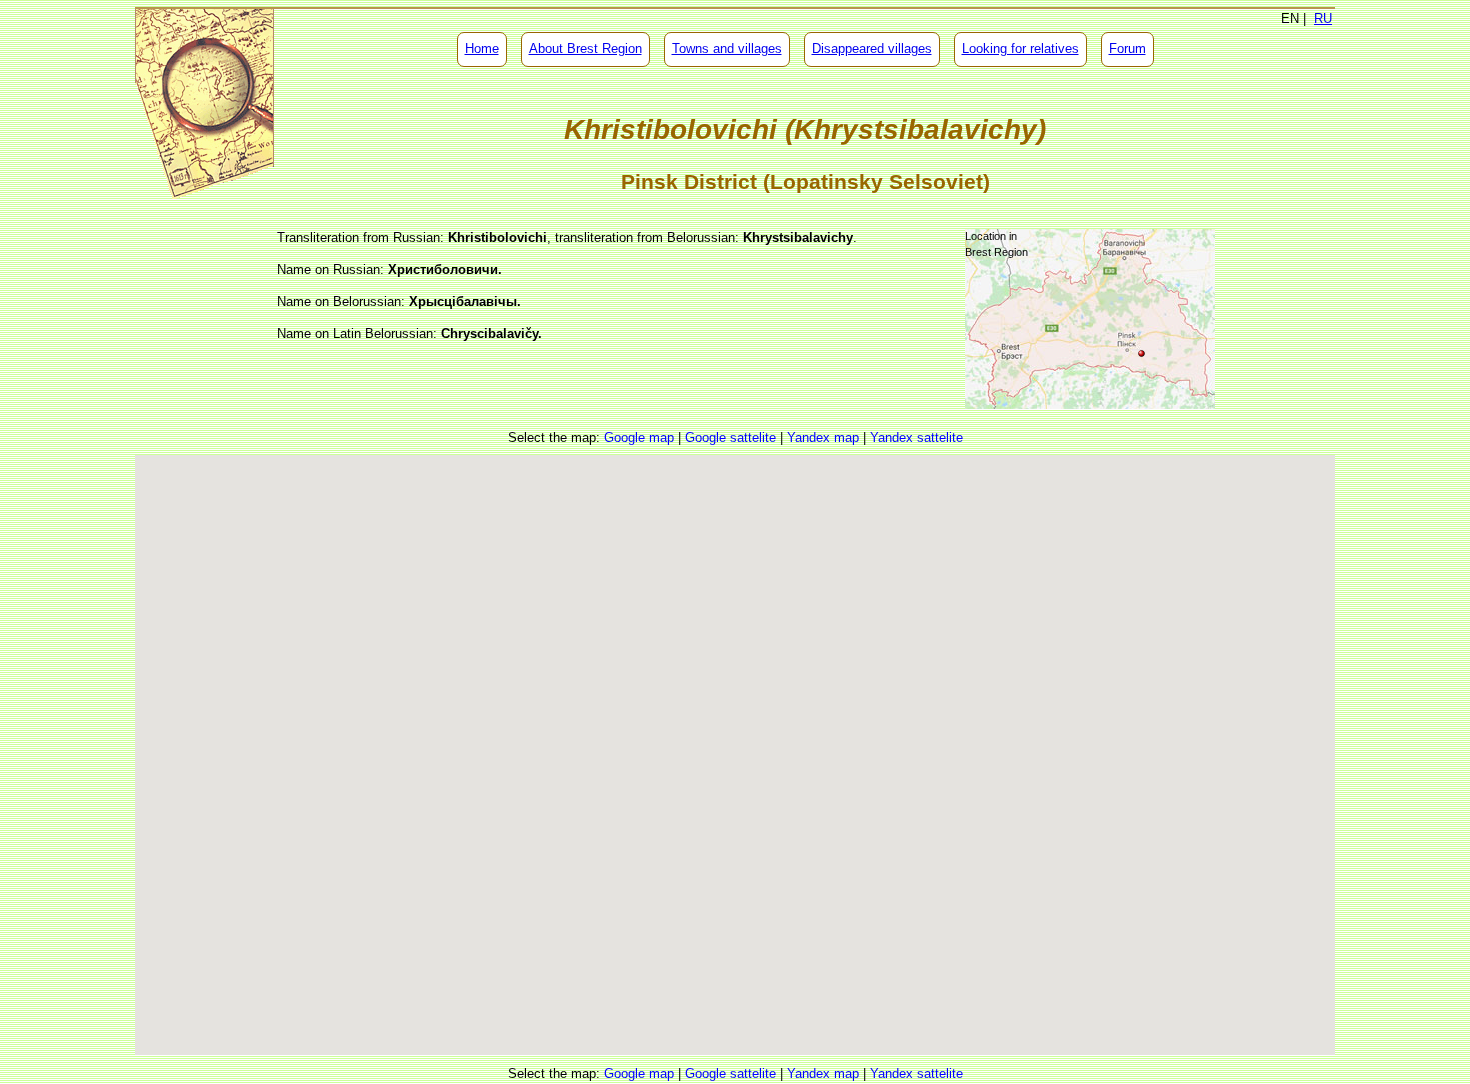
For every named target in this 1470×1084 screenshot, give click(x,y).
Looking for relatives (1020, 48)
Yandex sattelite (916, 437)
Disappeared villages (872, 48)
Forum (1127, 48)
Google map (639, 437)
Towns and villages (727, 48)
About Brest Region (585, 48)
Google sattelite (730, 437)
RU (1323, 18)
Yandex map (823, 437)
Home (482, 48)
